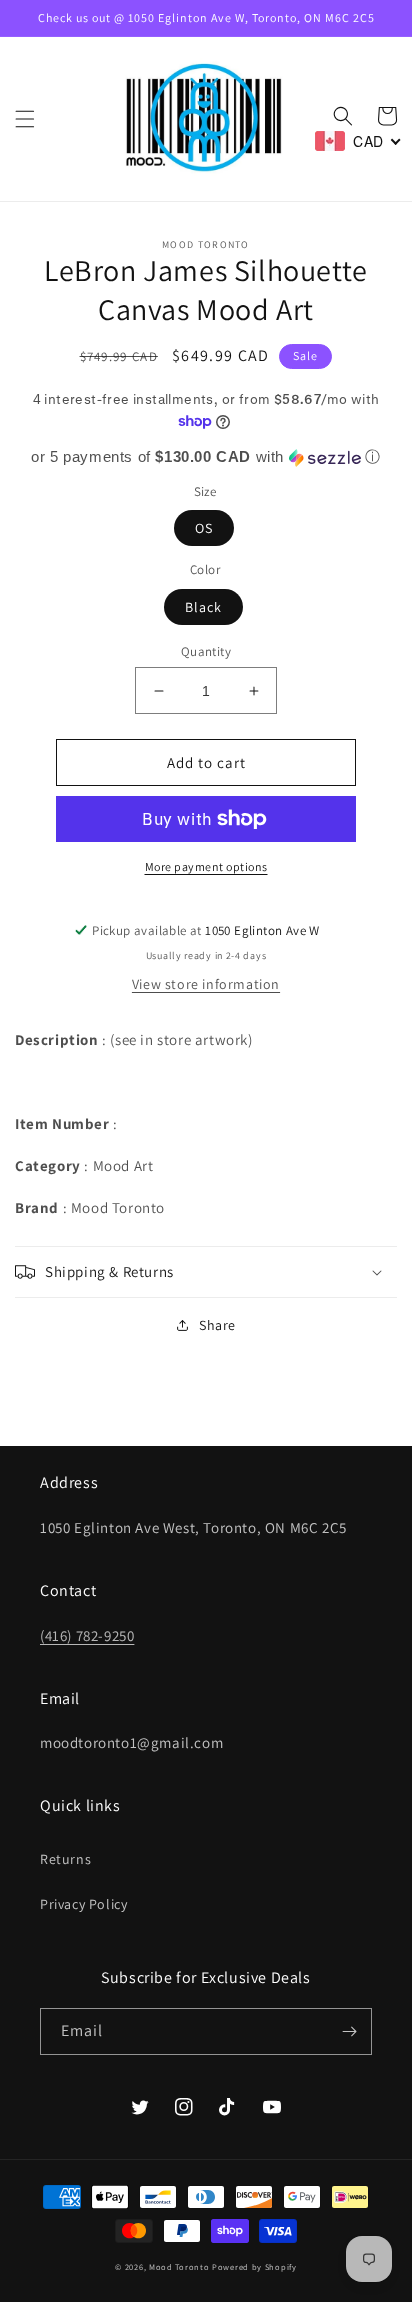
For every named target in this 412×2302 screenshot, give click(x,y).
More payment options (206, 866)
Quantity (206, 651)
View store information (206, 984)
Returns (65, 1859)
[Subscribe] (349, 2031)
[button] (25, 119)
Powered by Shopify (254, 2266)
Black (203, 607)
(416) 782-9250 (87, 1635)
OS (204, 528)
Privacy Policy (83, 1904)
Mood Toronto (179, 2266)
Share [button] (217, 1325)
